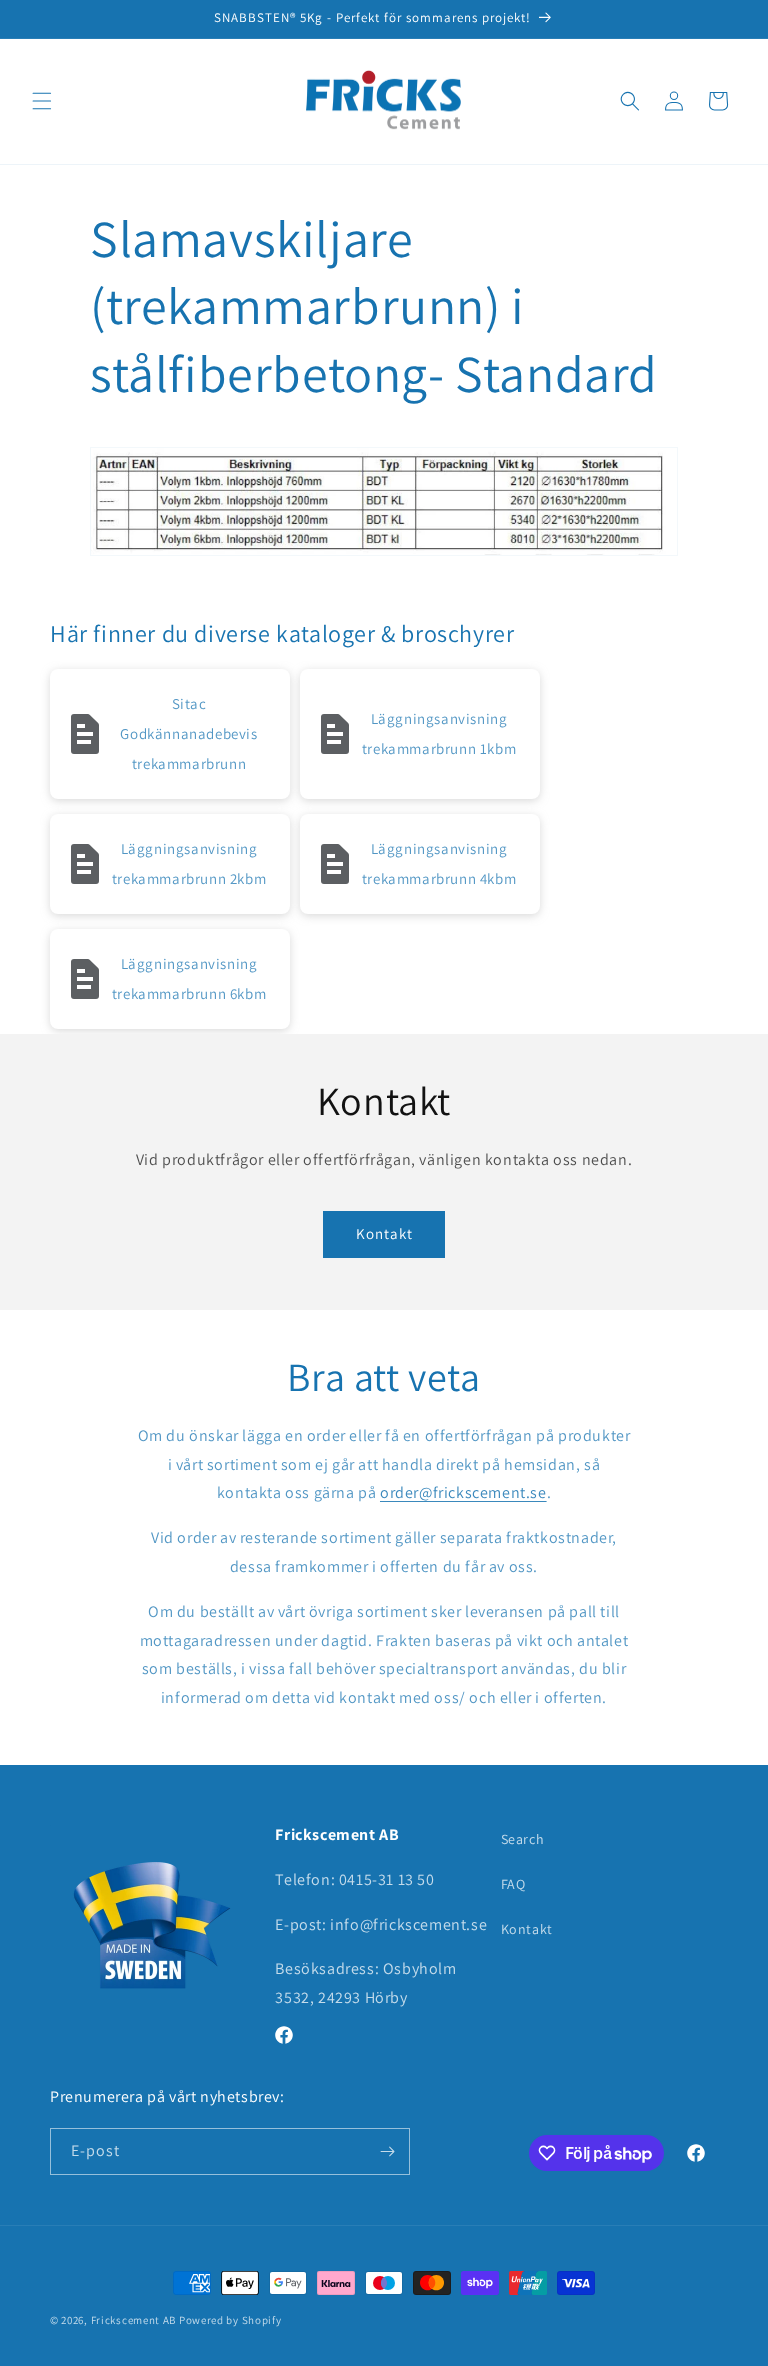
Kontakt (384, 1233)
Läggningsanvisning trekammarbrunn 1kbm (439, 733)
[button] (42, 101)
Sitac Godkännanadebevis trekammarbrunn (188, 733)
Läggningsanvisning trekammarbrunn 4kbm (439, 863)
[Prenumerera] (387, 2151)
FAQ (513, 1884)
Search (523, 1839)
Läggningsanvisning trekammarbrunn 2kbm (189, 863)
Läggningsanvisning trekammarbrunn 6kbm (189, 978)
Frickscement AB (134, 2320)
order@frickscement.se (463, 1492)
